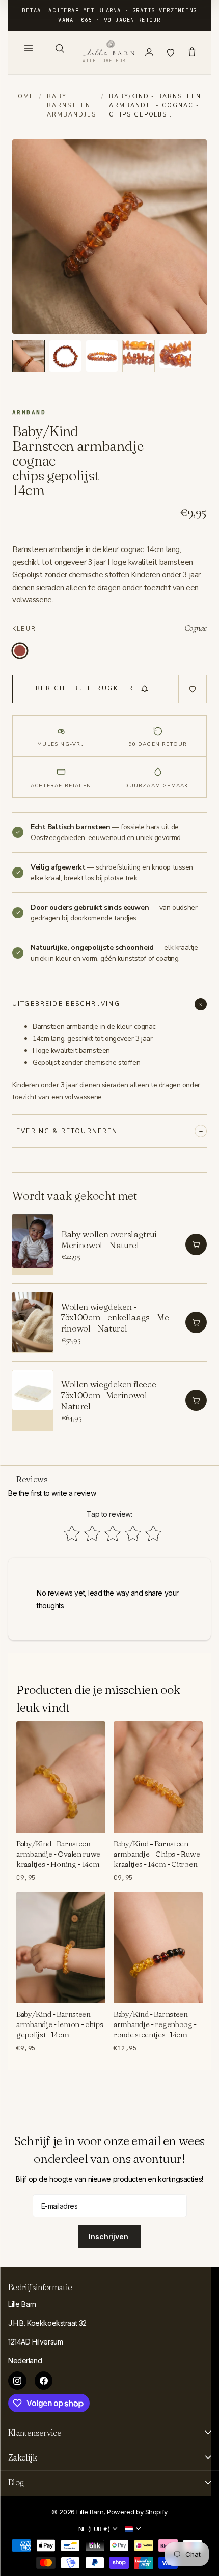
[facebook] (44, 2381)
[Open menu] (29, 48)
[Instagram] (17, 2381)
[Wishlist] (171, 52)
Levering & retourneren (65, 1131)
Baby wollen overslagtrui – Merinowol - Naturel (112, 1239)
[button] (29, 356)
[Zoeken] (60, 48)
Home (23, 96)
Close (109, 2433)
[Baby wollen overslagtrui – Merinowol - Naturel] (33, 1244)
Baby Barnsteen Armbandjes (72, 106)
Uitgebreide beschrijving (66, 1004)
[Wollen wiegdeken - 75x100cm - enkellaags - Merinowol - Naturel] (33, 1322)
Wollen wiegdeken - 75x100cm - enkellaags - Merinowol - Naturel (117, 1317)
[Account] (149, 52)
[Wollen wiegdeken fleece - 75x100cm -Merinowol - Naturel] (33, 1400)
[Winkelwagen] (192, 52)
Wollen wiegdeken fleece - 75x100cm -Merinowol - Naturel (111, 1395)
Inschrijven (109, 2236)
